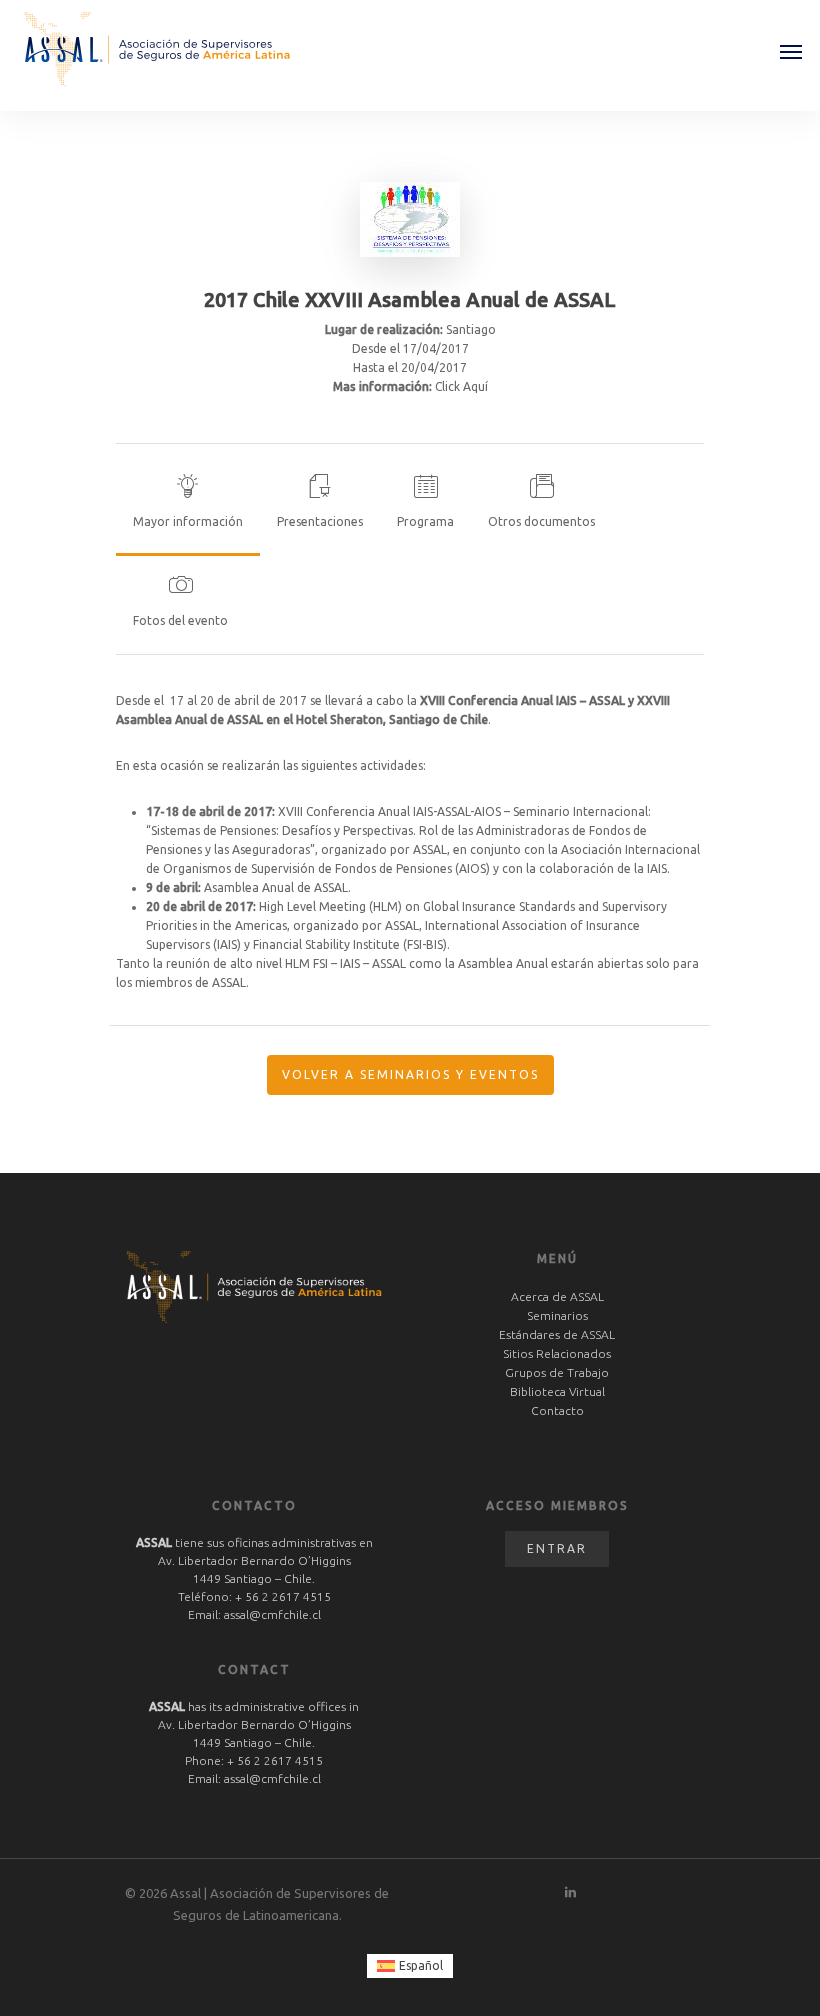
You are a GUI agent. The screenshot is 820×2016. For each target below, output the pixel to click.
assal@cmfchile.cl (272, 1614)
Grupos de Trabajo (557, 1372)
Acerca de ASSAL (557, 1296)
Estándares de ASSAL (557, 1334)
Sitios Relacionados (557, 1353)
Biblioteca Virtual (557, 1391)
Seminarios (557, 1315)
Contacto (557, 1410)
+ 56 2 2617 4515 (283, 1596)
